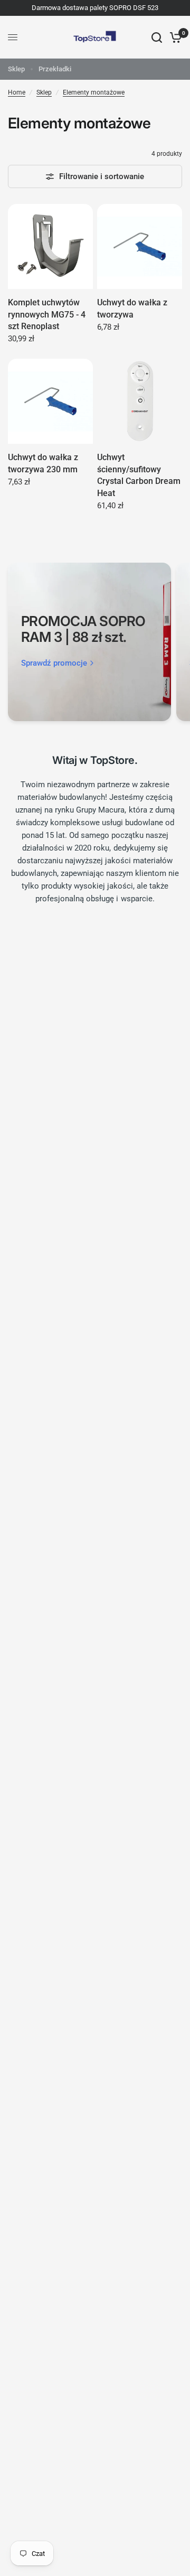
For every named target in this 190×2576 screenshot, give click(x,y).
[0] (174, 37)
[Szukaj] (157, 37)
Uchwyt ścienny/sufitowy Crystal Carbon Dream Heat (139, 475)
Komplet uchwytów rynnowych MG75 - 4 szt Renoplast (47, 314)
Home (17, 92)
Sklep (16, 69)
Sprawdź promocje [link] (54, 663)
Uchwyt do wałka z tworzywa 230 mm (43, 463)
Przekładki (55, 69)
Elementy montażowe (94, 92)
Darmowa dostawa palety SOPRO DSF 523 (95, 8)
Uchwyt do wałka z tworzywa (132, 308)
